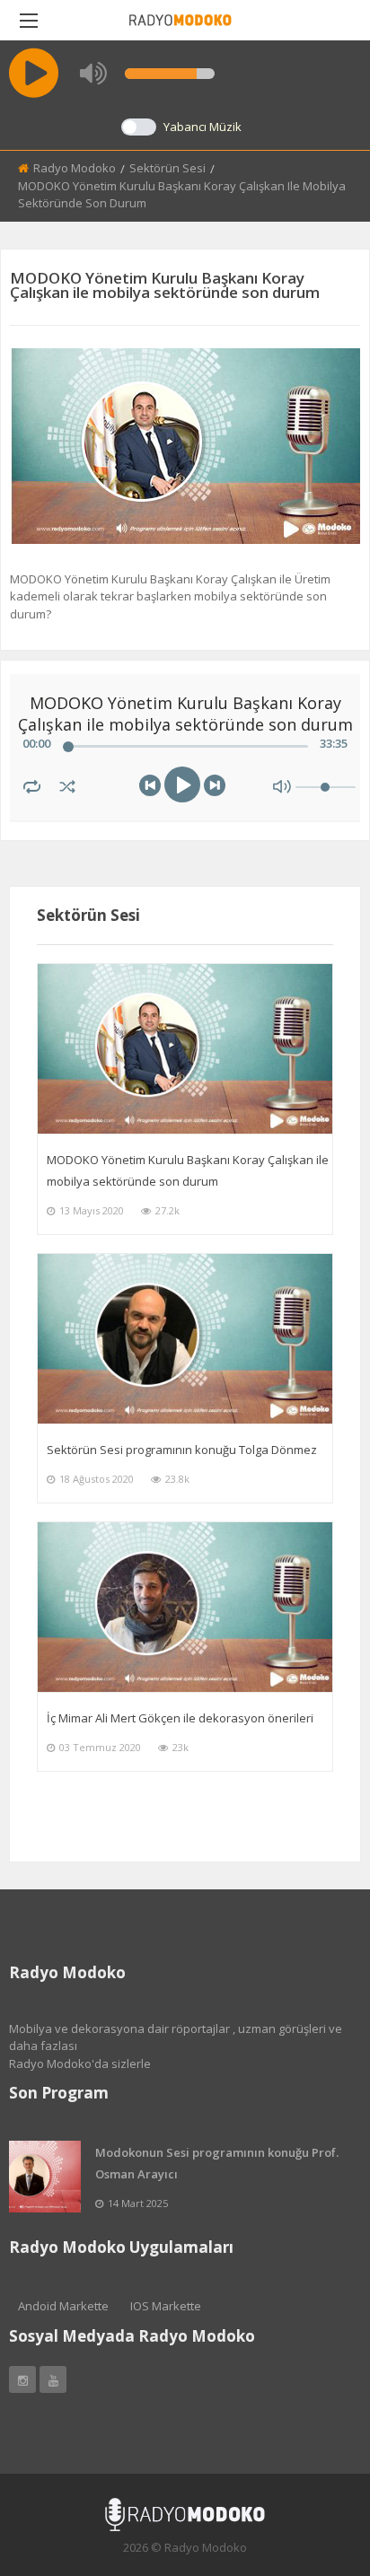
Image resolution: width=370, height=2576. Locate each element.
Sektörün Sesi (167, 168)
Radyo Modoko (75, 168)
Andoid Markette (63, 2306)
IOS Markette (166, 2306)
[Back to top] (312, 2464)
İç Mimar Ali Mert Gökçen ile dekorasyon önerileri (180, 1718)
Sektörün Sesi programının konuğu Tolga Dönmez (182, 1450)
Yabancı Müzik (203, 127)
